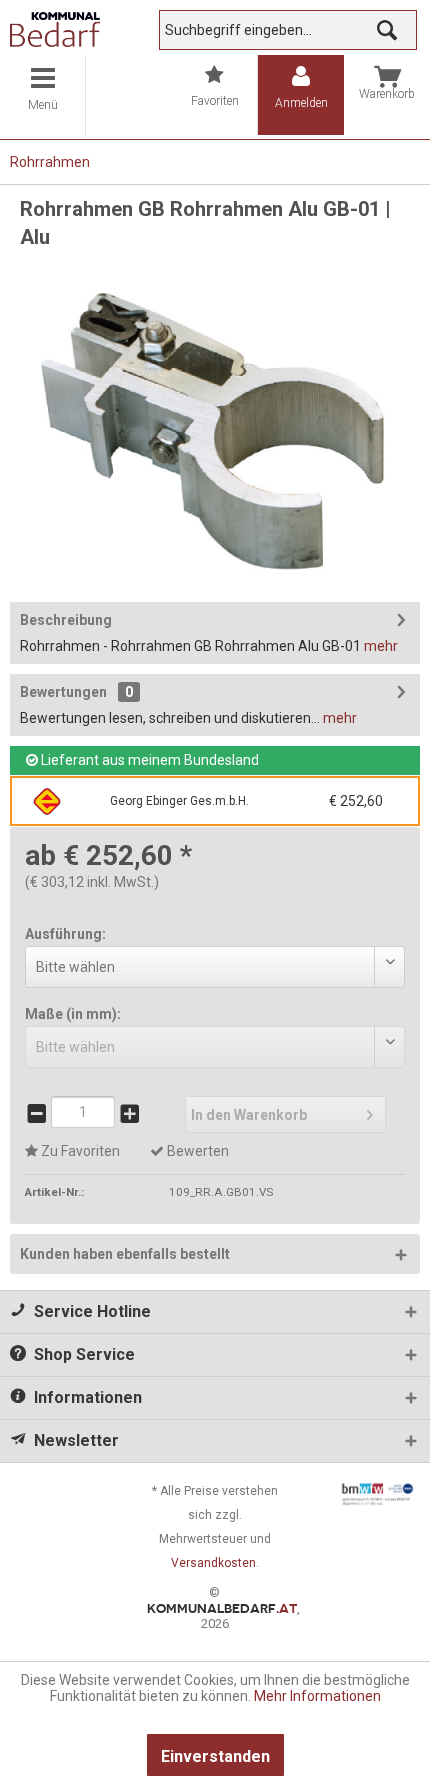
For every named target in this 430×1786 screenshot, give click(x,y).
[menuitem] (43, 95)
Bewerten (196, 1151)
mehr (381, 646)
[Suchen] (387, 30)
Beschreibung (66, 620)
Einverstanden (215, 1756)
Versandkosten (213, 1563)
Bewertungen (63, 692)
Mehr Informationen (317, 1696)
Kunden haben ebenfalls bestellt (125, 1254)
